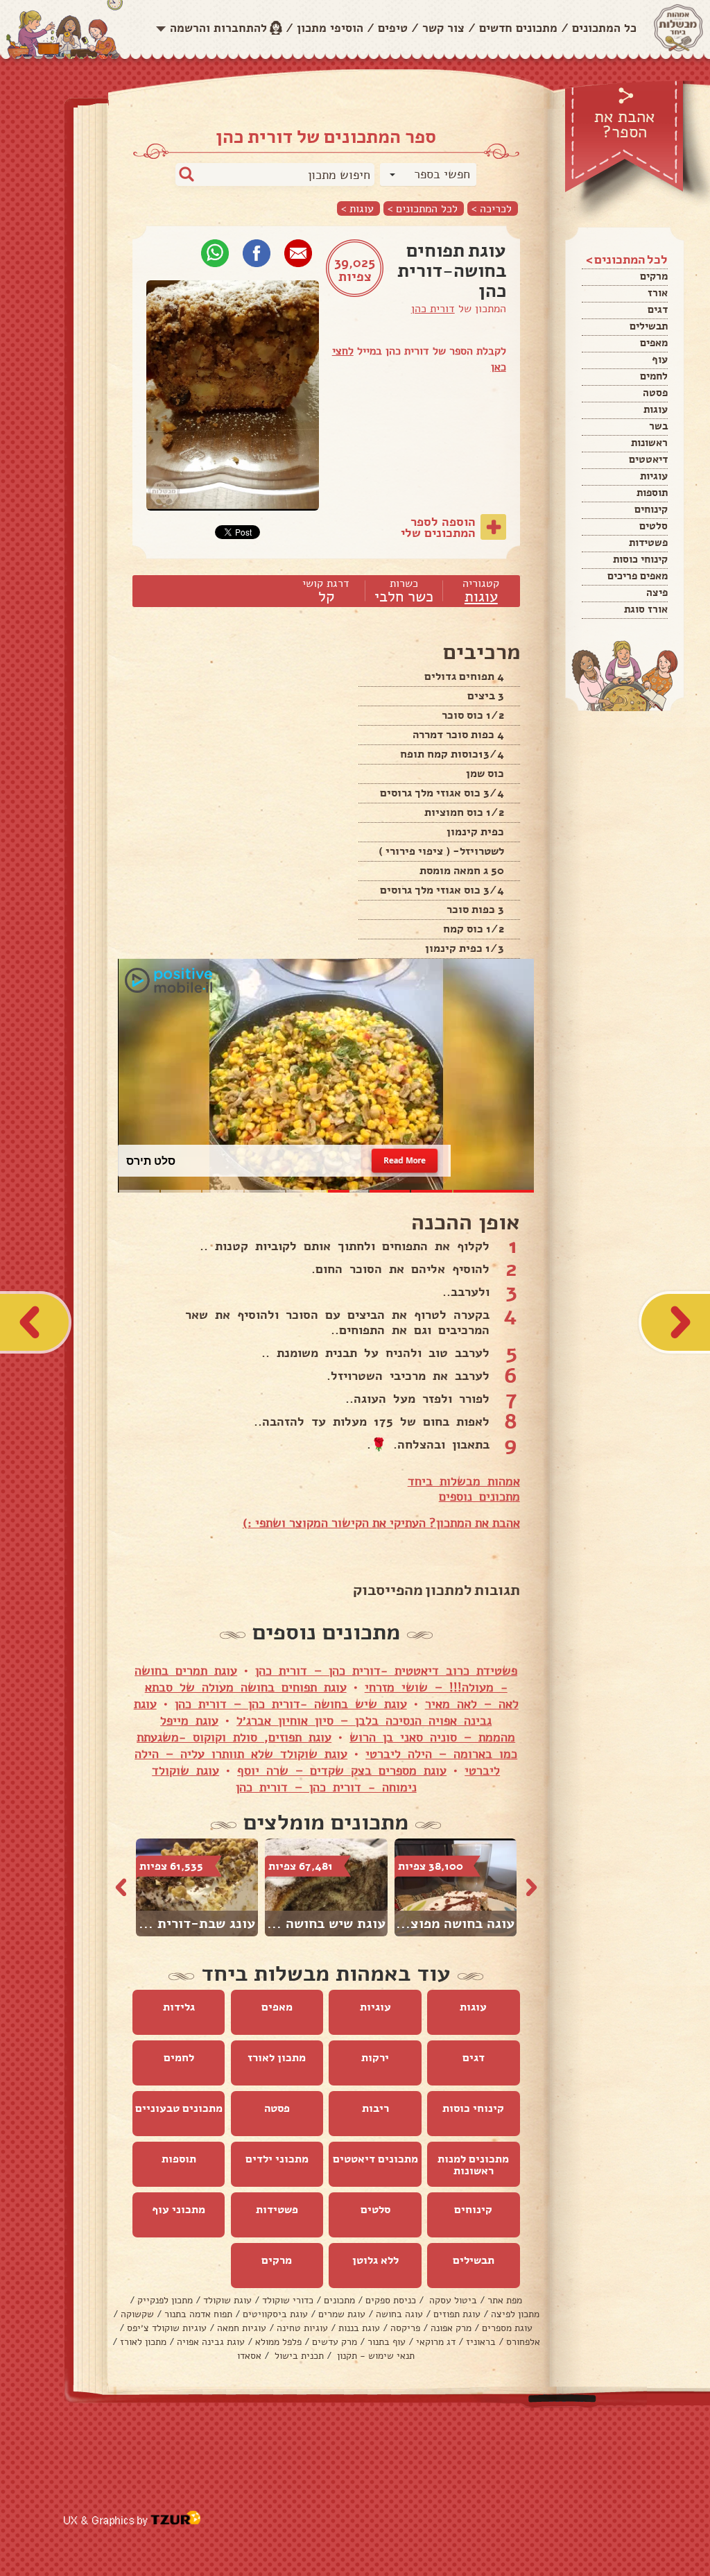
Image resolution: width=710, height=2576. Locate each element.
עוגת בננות (359, 2328)
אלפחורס (523, 2342)
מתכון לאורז (277, 2058)
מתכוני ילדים (277, 2159)
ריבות (375, 2108)
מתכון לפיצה (515, 2314)
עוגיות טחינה (302, 2328)
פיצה (657, 592)
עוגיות (654, 476)
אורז (658, 293)
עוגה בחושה (399, 2314)
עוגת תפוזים (457, 2314)
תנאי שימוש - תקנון (374, 2356)
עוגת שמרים (342, 2314)
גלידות (179, 2007)
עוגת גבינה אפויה (211, 2342)
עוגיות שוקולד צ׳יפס (167, 2328)
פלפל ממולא (278, 2342)
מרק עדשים (335, 2342)
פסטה (655, 393)
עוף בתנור (387, 2342)
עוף (660, 359)
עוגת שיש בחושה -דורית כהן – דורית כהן (291, 1704)
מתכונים (339, 2300)
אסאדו (249, 2356)
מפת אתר (505, 2300)
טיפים (393, 28)
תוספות (652, 493)
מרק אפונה (451, 2328)
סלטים (653, 526)
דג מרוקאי (436, 2342)
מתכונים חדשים (518, 28)
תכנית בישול (298, 2356)
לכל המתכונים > (423, 208)
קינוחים (651, 509)
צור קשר (443, 28)
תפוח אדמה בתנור (198, 2314)
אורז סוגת (646, 609)
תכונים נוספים (476, 1496)
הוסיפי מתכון (330, 28)
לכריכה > (492, 208)
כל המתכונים (604, 28)
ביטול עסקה (452, 2300)
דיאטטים (648, 459)
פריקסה (405, 2328)
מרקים (654, 276)
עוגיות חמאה (242, 2328)
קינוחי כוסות (640, 559)
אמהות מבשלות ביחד (464, 1481)
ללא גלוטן (375, 2260)
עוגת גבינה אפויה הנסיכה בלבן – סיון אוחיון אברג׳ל (313, 1712)
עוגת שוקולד (227, 2300)
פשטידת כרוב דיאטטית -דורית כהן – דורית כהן (386, 1671)
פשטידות (648, 543)
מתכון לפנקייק (165, 2300)
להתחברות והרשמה (218, 28)
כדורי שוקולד (288, 2300)
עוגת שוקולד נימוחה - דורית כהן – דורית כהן (284, 1779)
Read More (405, 1160)
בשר (658, 426)
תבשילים (649, 326)
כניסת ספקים (391, 2300)
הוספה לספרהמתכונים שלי (438, 527)
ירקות (375, 2058)
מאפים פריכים (638, 576)
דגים (658, 309)
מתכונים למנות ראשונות (473, 2165)
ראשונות (649, 443)
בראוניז (481, 2342)
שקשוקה (137, 2314)
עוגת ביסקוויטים (275, 2314)
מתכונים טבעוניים (179, 2108)
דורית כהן (433, 309)
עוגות (656, 409)
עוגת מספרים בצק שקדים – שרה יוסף (342, 1771)
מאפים (654, 343)
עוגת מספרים (507, 2328)
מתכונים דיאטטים (375, 2159)
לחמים (654, 376)
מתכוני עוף (179, 2210)
